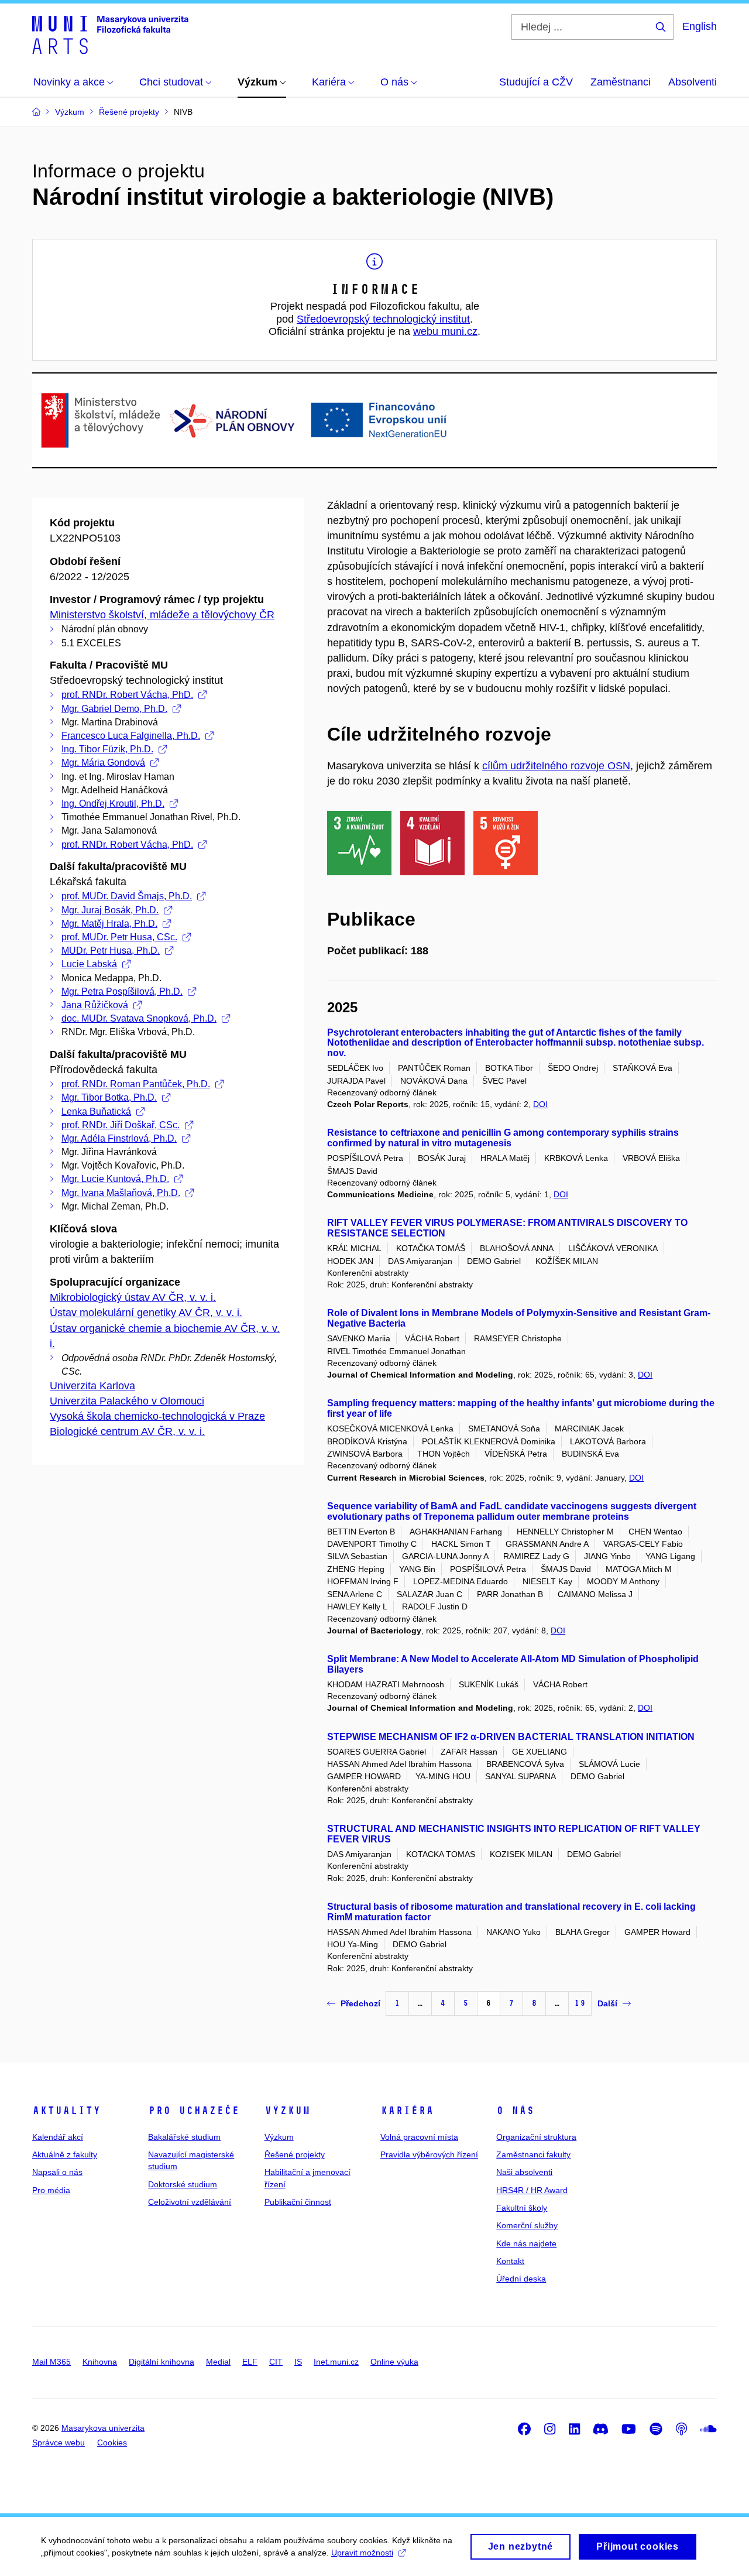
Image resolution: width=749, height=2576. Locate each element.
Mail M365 (51, 2362)
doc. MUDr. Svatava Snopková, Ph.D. (139, 1018)
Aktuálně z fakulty (65, 2154)
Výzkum (287, 2111)
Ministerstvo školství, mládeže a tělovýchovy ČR (162, 615)
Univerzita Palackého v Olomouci (127, 1401)
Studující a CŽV (536, 82)
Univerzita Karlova (92, 1386)
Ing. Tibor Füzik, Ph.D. (107, 749)
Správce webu (59, 2443)
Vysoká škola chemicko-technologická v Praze (157, 1416)
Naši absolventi (524, 2172)
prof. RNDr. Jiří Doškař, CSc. (121, 1125)
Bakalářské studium (184, 2137)
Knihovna (100, 2362)
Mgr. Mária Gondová (103, 763)
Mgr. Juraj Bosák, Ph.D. (110, 910)
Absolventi (693, 82)
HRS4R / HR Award (532, 2190)
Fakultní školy (522, 2208)
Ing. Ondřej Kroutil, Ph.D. (113, 804)
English (700, 26)
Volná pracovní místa (419, 2137)
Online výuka (394, 2362)
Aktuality (66, 2111)
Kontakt (510, 2261)
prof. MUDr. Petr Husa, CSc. (119, 937)
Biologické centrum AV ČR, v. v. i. (127, 1431)
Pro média (51, 2190)
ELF (250, 2362)
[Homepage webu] (110, 34)
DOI (540, 1104)
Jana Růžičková (95, 1005)
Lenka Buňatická (96, 1111)
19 (580, 2003)
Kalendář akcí (58, 2137)
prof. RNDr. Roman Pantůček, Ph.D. (136, 1084)
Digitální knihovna (162, 2362)
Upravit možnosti (362, 2553)
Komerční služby (527, 2225)
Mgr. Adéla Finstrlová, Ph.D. (119, 1138)
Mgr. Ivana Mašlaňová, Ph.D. (121, 1193)
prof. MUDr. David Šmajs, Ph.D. (127, 896)
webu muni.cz (445, 331)
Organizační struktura (536, 2137)
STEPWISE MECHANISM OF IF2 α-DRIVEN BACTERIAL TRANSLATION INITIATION (511, 1737)
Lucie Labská (89, 964)
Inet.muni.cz (336, 2362)
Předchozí (360, 2003)
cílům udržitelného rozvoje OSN (556, 766)
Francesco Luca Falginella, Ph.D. (131, 736)
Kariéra (407, 2111)
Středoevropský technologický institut (383, 319)
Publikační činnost (298, 2202)
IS (298, 2362)
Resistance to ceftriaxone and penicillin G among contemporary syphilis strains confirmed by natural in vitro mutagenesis (503, 1138)
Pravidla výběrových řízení (429, 2154)
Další (607, 2003)
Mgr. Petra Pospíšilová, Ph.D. (122, 991)
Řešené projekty (295, 2154)
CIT (276, 2362)
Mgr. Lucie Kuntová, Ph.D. (115, 1179)
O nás (515, 2111)
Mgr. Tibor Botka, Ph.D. (109, 1097)
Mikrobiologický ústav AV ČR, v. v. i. (133, 1297)
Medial (218, 2362)
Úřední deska (521, 2279)
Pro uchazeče (194, 2111)
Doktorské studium (183, 2184)
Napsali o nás (57, 2172)
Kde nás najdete (526, 2243)
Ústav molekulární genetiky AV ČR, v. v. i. (146, 1313)
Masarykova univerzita (103, 2428)
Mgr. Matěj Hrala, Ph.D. (109, 924)
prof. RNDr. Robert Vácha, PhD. (127, 695)
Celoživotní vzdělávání (190, 2202)
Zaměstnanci (621, 82)
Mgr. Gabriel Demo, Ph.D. (114, 709)
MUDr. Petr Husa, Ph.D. (111, 950)
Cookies (112, 2443)
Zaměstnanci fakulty (533, 2154)
